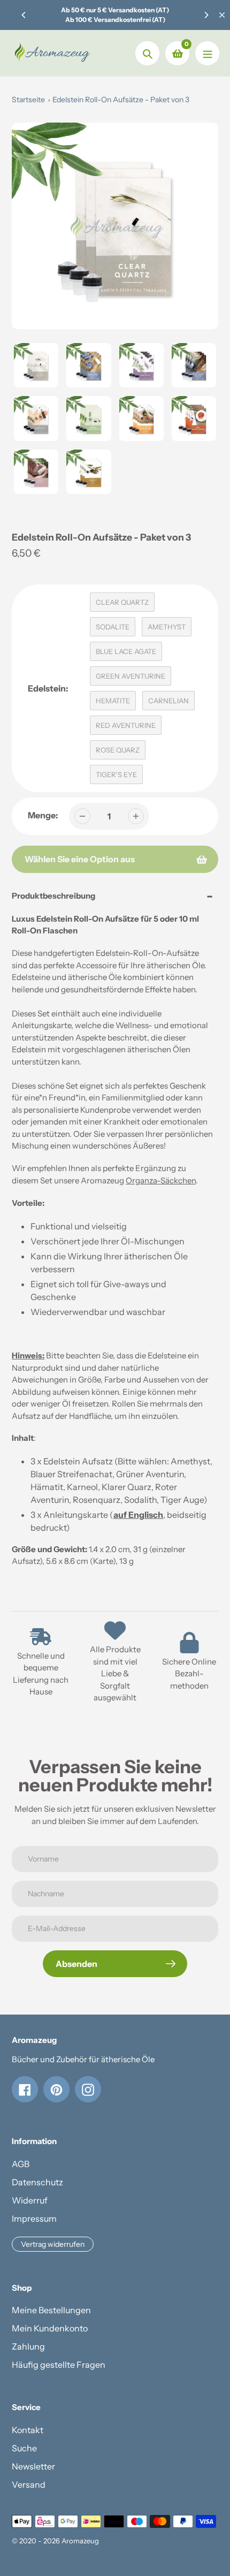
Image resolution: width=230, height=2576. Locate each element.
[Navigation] (207, 53)
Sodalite (113, 627)
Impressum (34, 2218)
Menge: (43, 815)
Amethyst (167, 627)
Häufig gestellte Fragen (59, 2365)
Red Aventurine (126, 725)
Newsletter (33, 2466)
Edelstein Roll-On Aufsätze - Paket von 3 (121, 100)
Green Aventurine (131, 676)
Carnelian (168, 701)
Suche (24, 2448)
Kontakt (28, 2430)
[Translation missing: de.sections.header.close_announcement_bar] (222, 15)
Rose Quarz (118, 750)
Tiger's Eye (116, 774)
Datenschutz (37, 2182)
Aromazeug (80, 2541)
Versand (29, 2484)
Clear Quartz (122, 602)
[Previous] (24, 15)
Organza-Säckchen (161, 1180)
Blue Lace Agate (126, 651)
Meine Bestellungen (51, 2310)
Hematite (113, 701)
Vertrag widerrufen (53, 2244)
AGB (21, 2164)
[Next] (206, 15)
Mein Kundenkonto (50, 2328)
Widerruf (30, 2200)
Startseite (28, 100)
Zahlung (28, 2346)
